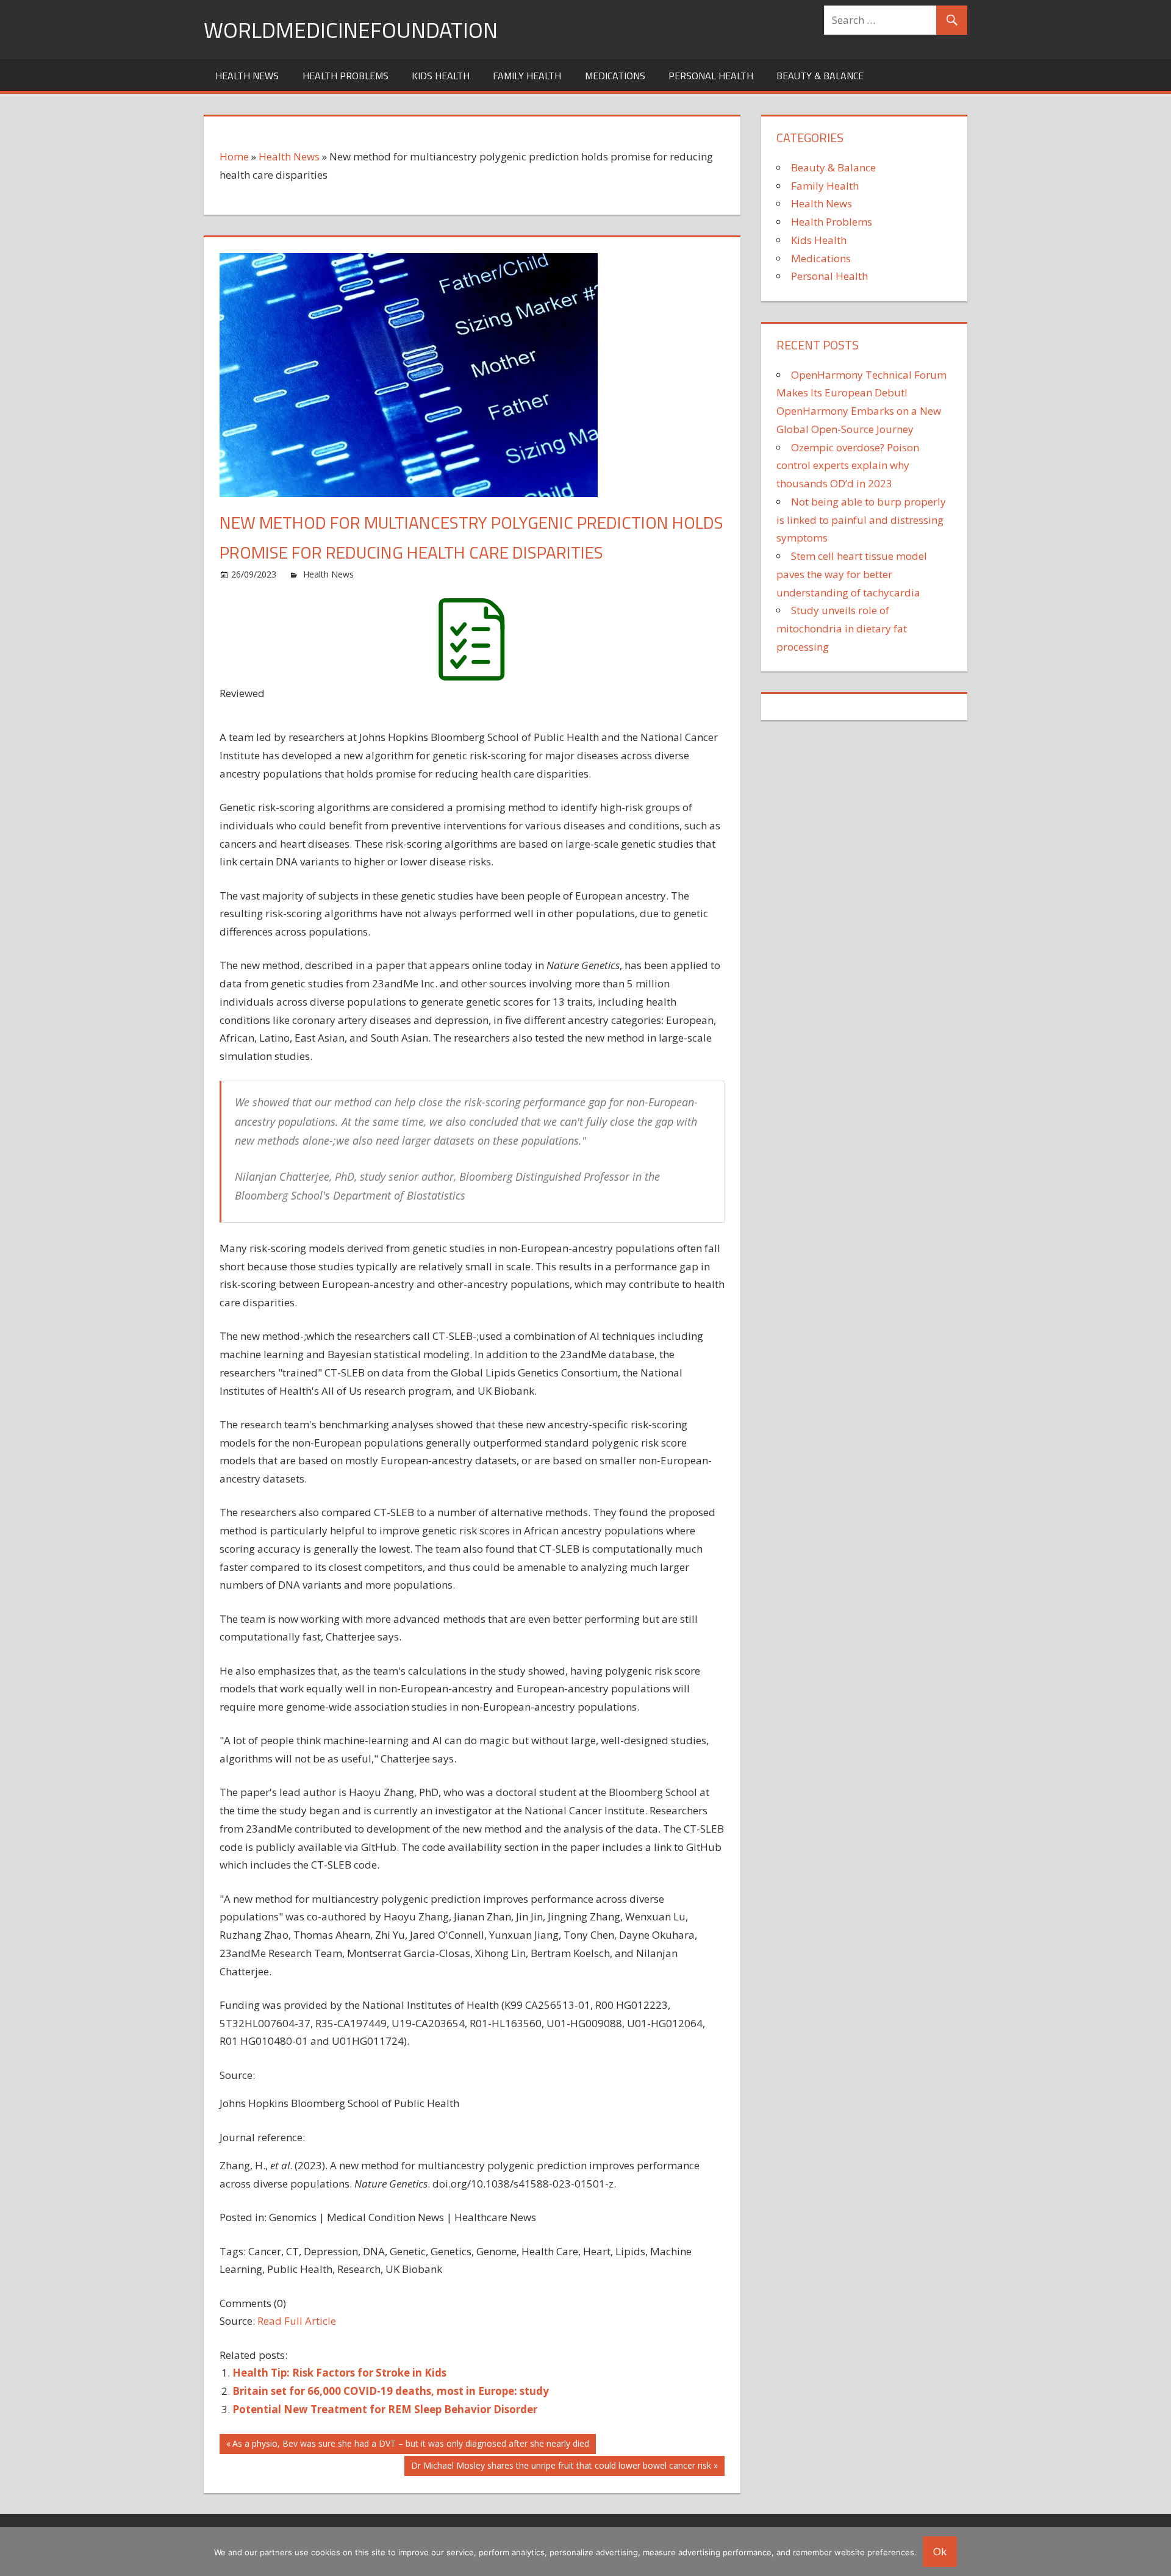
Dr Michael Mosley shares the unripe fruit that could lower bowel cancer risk (561, 2467)
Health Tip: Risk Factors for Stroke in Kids (339, 2373)
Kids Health (441, 76)
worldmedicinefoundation (351, 30)
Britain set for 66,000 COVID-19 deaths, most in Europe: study (391, 2391)
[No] (1156, 2552)
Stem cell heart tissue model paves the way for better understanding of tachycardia (852, 574)
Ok (940, 2551)
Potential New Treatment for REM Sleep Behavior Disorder (385, 2409)
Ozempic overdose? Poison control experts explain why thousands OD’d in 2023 (848, 466)
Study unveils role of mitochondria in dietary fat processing (842, 628)
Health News (247, 76)
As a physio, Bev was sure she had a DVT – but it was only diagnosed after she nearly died (410, 2445)
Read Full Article (297, 2321)
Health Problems (346, 76)
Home (234, 156)
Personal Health (711, 76)
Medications (615, 76)
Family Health (527, 76)
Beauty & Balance (820, 76)
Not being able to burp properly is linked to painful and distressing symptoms (861, 520)
